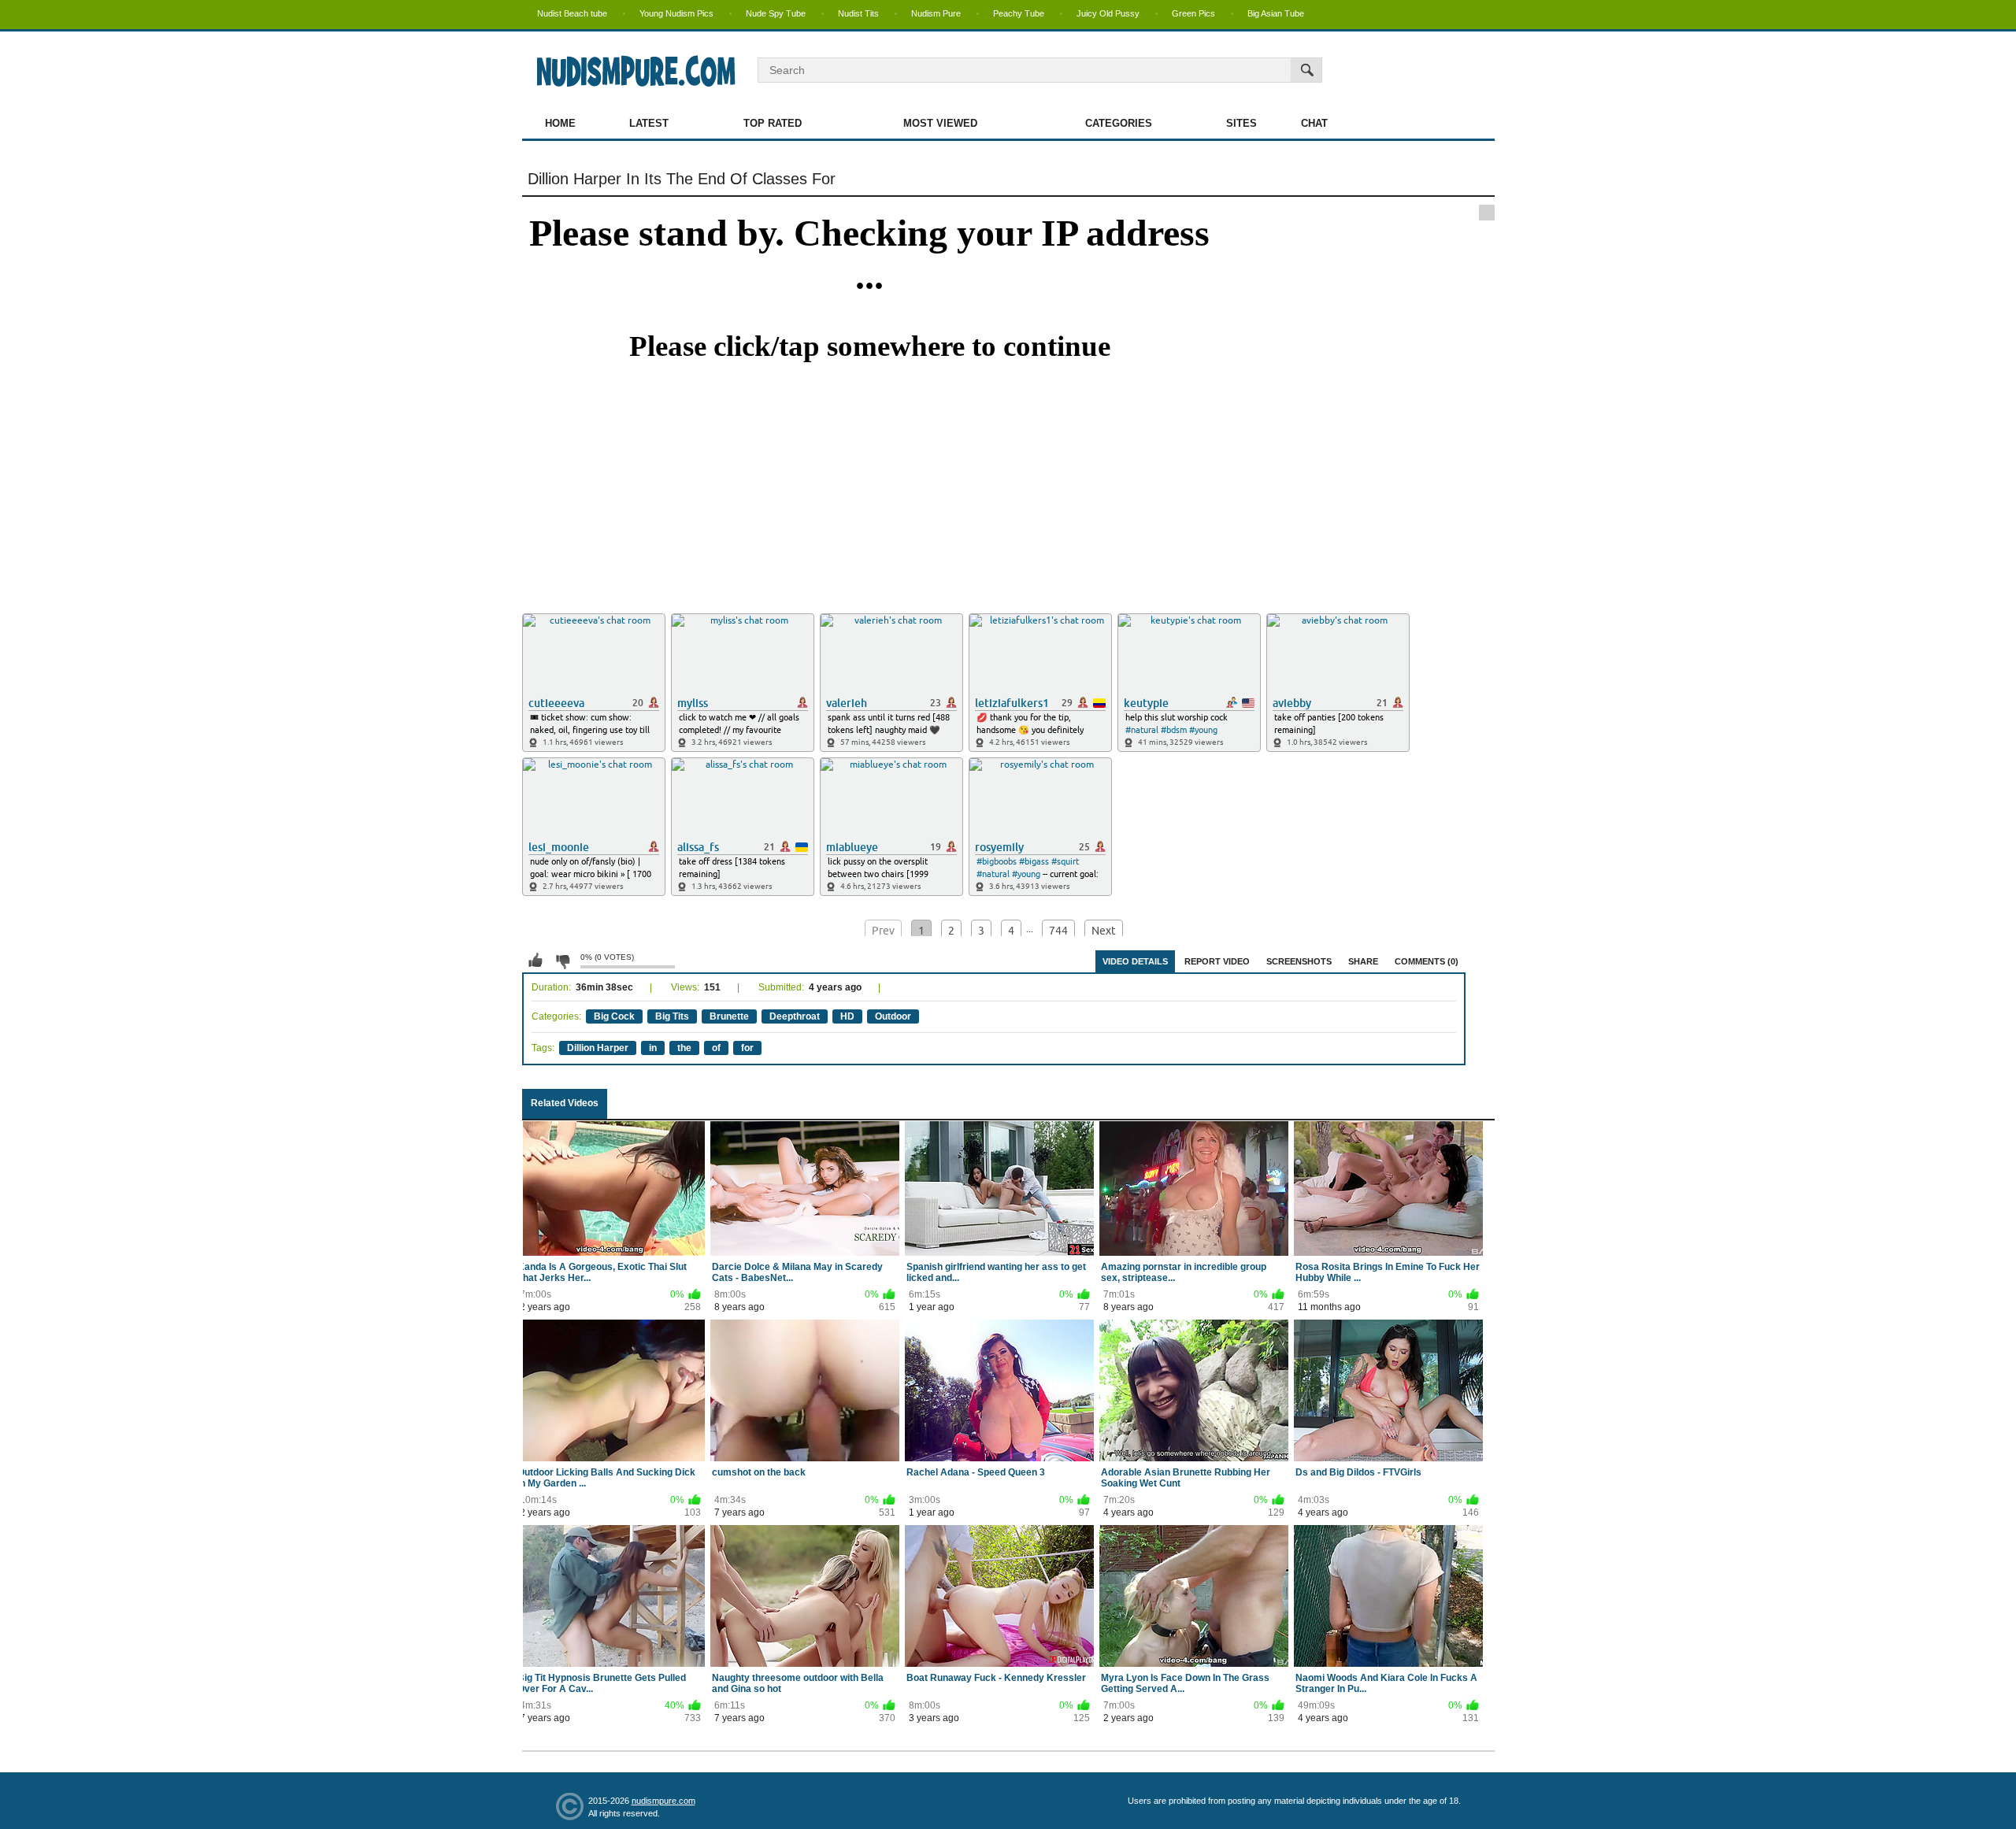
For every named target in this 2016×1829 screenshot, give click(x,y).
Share (1363, 961)
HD (847, 1016)
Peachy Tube (1019, 13)
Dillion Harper (598, 1048)
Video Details (1135, 961)
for (747, 1048)
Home (560, 123)
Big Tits (672, 1016)
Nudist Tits (858, 13)
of (716, 1048)
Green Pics (1193, 13)
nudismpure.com (663, 1801)
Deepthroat (795, 1016)
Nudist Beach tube (572, 13)
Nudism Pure (936, 13)
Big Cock (614, 1016)
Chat (1314, 123)
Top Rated (773, 123)
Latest (649, 123)
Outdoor (893, 1016)
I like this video (535, 961)
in (653, 1048)
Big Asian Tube (1276, 13)
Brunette (729, 1016)
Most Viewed (940, 123)
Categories (1119, 123)
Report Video (1217, 961)
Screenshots (1299, 961)
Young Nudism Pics (676, 13)
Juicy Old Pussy (1108, 13)
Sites (1241, 123)
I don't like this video (562, 961)
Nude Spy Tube (776, 13)
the (684, 1048)
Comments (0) (1427, 961)
